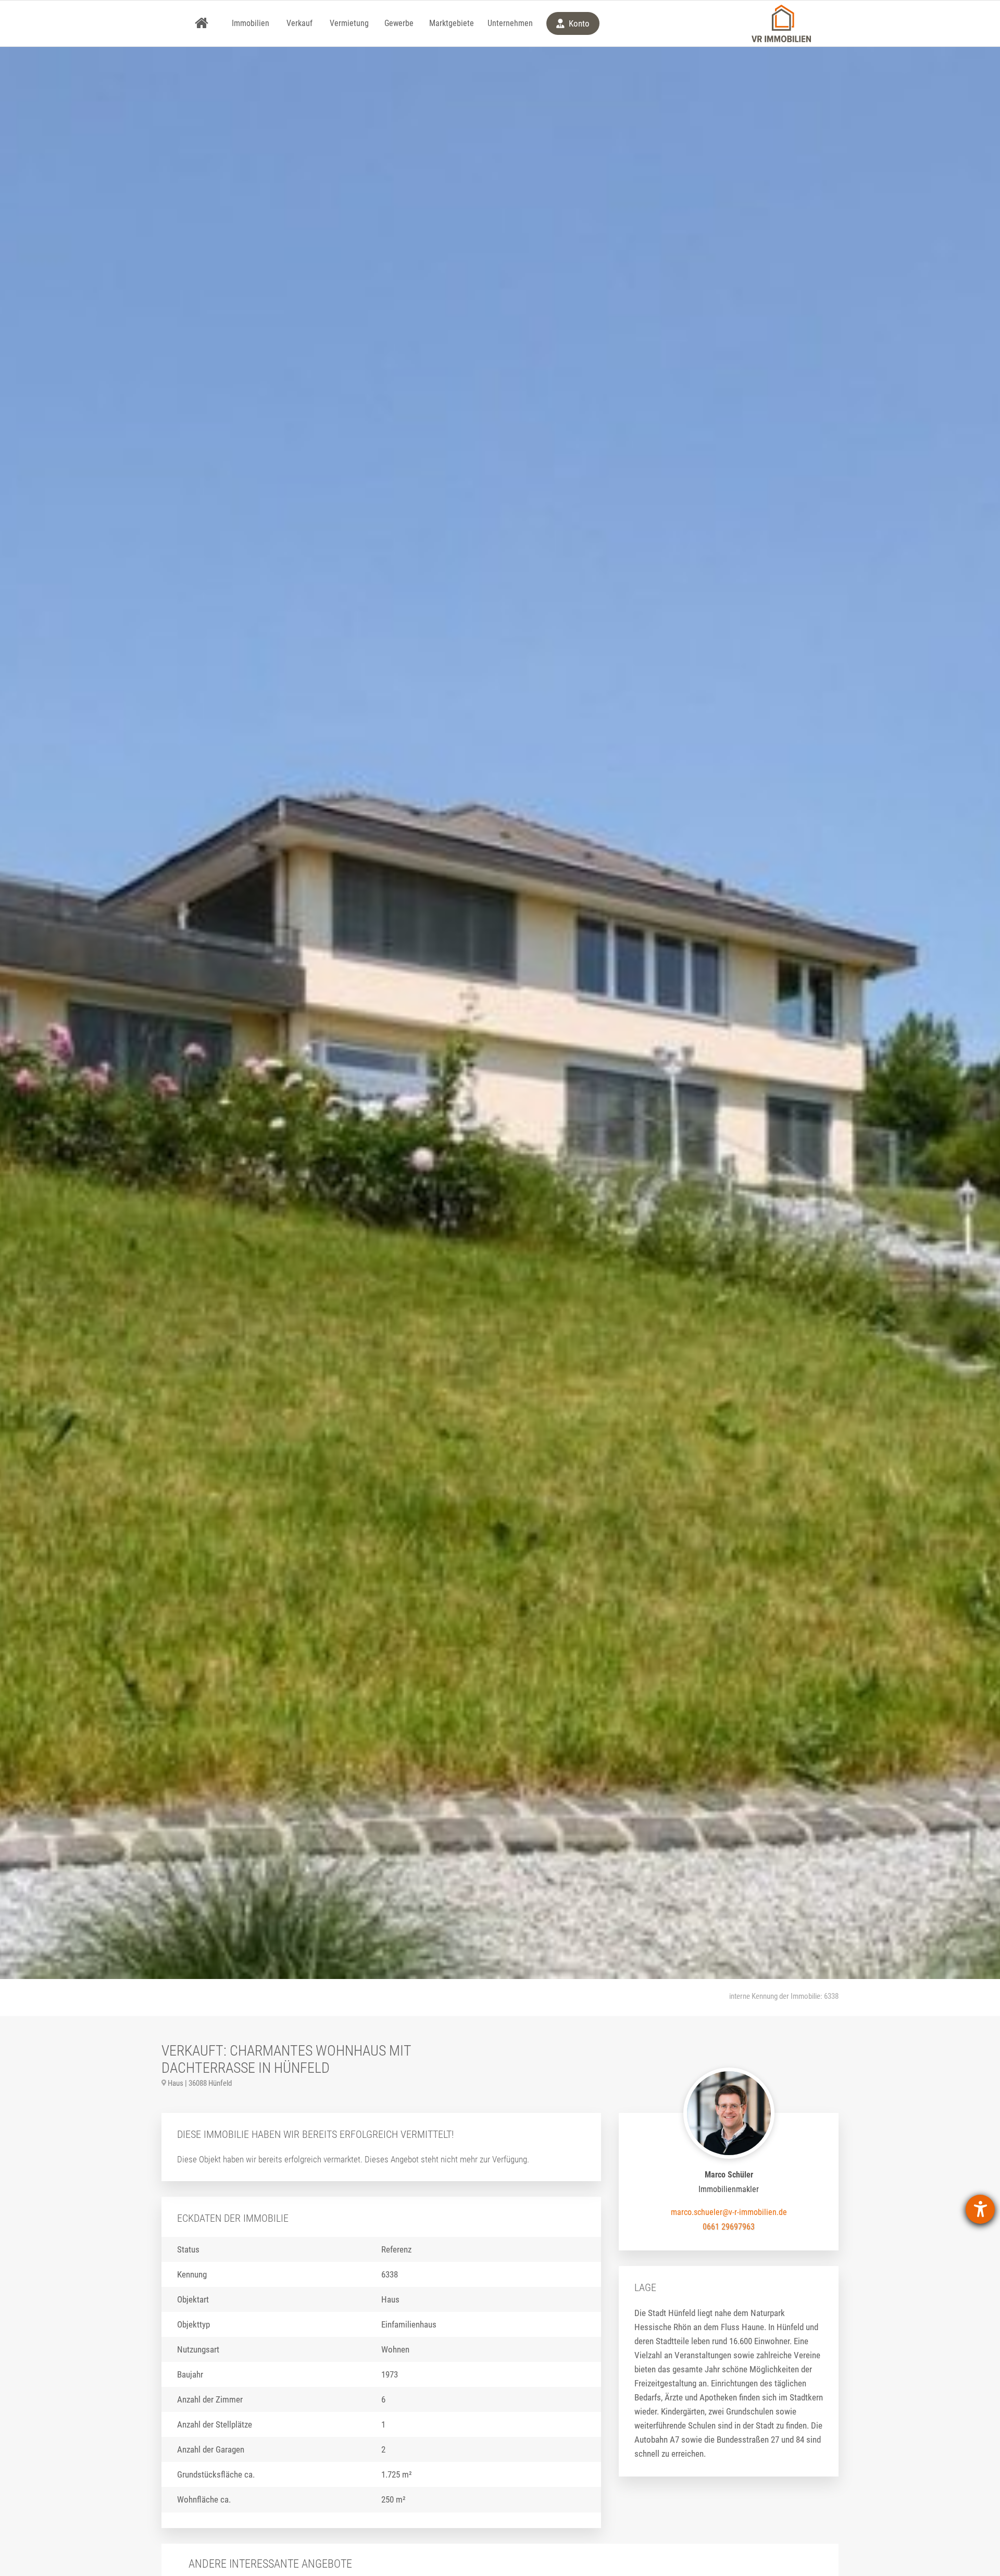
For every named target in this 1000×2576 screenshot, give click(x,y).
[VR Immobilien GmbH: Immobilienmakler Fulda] (781, 23)
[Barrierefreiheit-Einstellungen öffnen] (980, 2209)
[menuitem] (202, 23)
